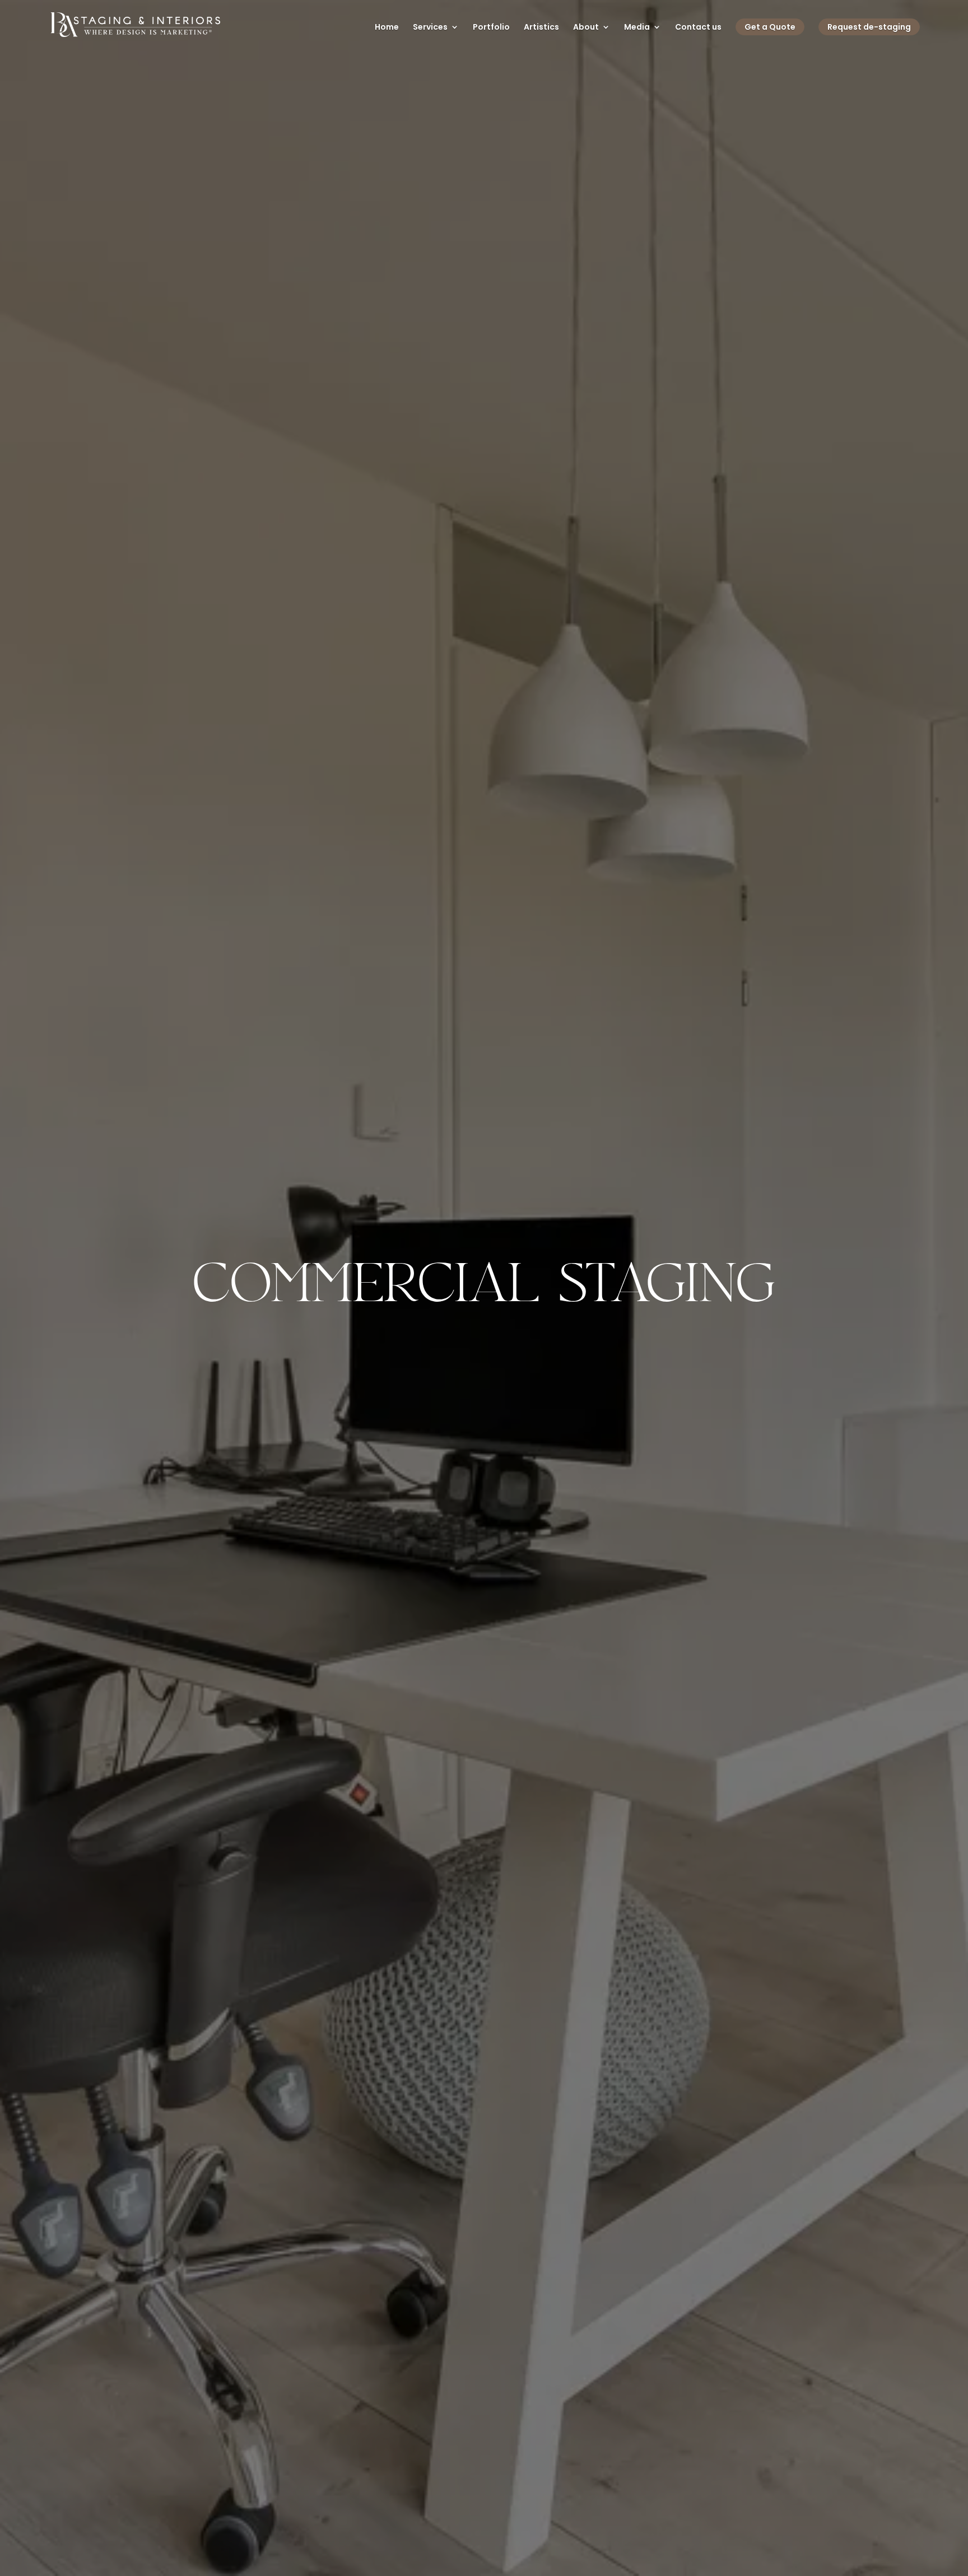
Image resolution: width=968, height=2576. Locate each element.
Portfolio (491, 28)
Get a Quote (770, 27)
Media (637, 28)
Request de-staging (869, 27)
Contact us (698, 28)
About (586, 28)
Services (430, 28)
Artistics (541, 28)
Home (387, 28)
